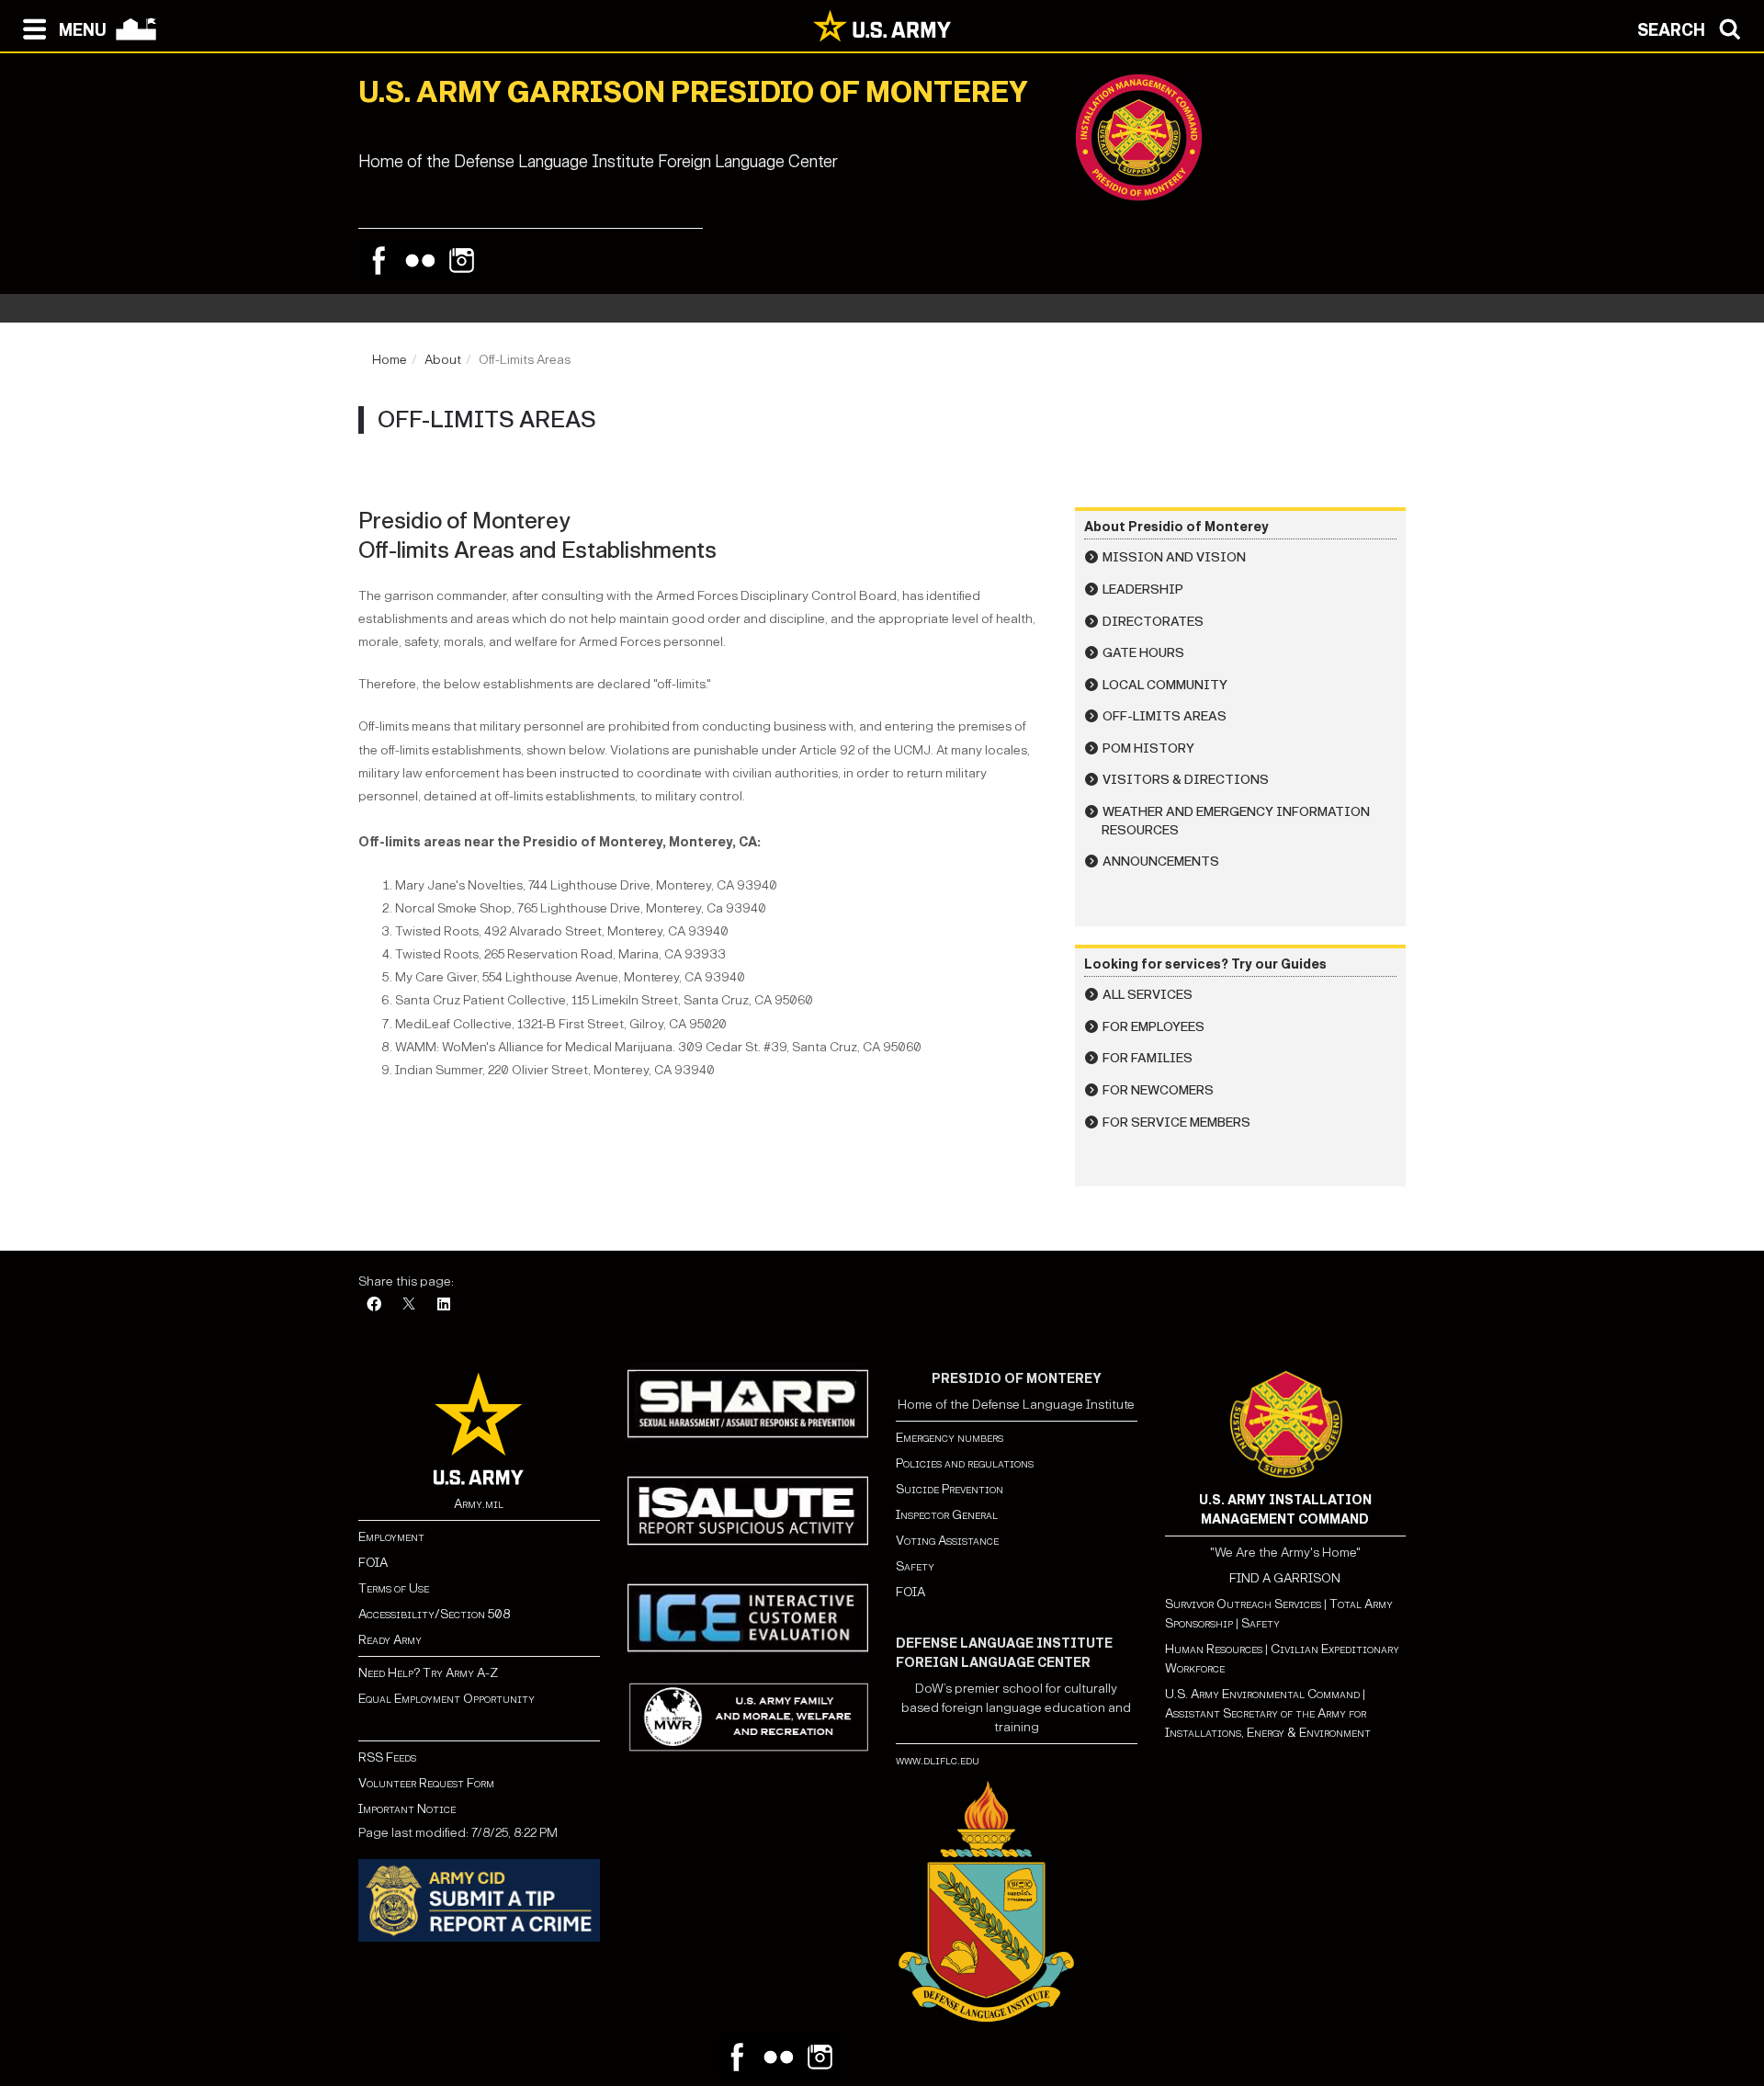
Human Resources (1214, 1649)
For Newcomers (1158, 1090)
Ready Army (390, 1640)
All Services (1148, 995)
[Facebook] (379, 261)
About (443, 360)
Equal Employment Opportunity (447, 1699)
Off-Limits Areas (1165, 716)
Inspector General (947, 1515)
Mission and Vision (1174, 557)
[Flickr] (420, 261)
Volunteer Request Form (426, 1783)
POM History (1148, 748)
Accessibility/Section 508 (434, 1614)
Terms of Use (394, 1588)
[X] (409, 1305)
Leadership (1143, 590)
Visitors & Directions (1186, 780)
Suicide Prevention (950, 1489)
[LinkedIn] (444, 1305)
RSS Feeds (387, 1757)
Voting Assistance (947, 1541)
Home (390, 360)
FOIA (373, 1563)
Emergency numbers (950, 1438)
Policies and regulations (965, 1463)
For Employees (1153, 1027)
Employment (391, 1537)
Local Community (1165, 685)
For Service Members (1176, 1122)
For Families (1148, 1058)
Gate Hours (1143, 653)
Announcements (1161, 862)
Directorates (1153, 622)
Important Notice (407, 1809)
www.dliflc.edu (938, 1760)
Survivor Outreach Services (1243, 1604)
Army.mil (479, 1504)
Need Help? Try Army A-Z (428, 1673)
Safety (915, 1566)
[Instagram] (462, 261)
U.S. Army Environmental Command (1262, 1694)
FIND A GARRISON (1285, 1578)
